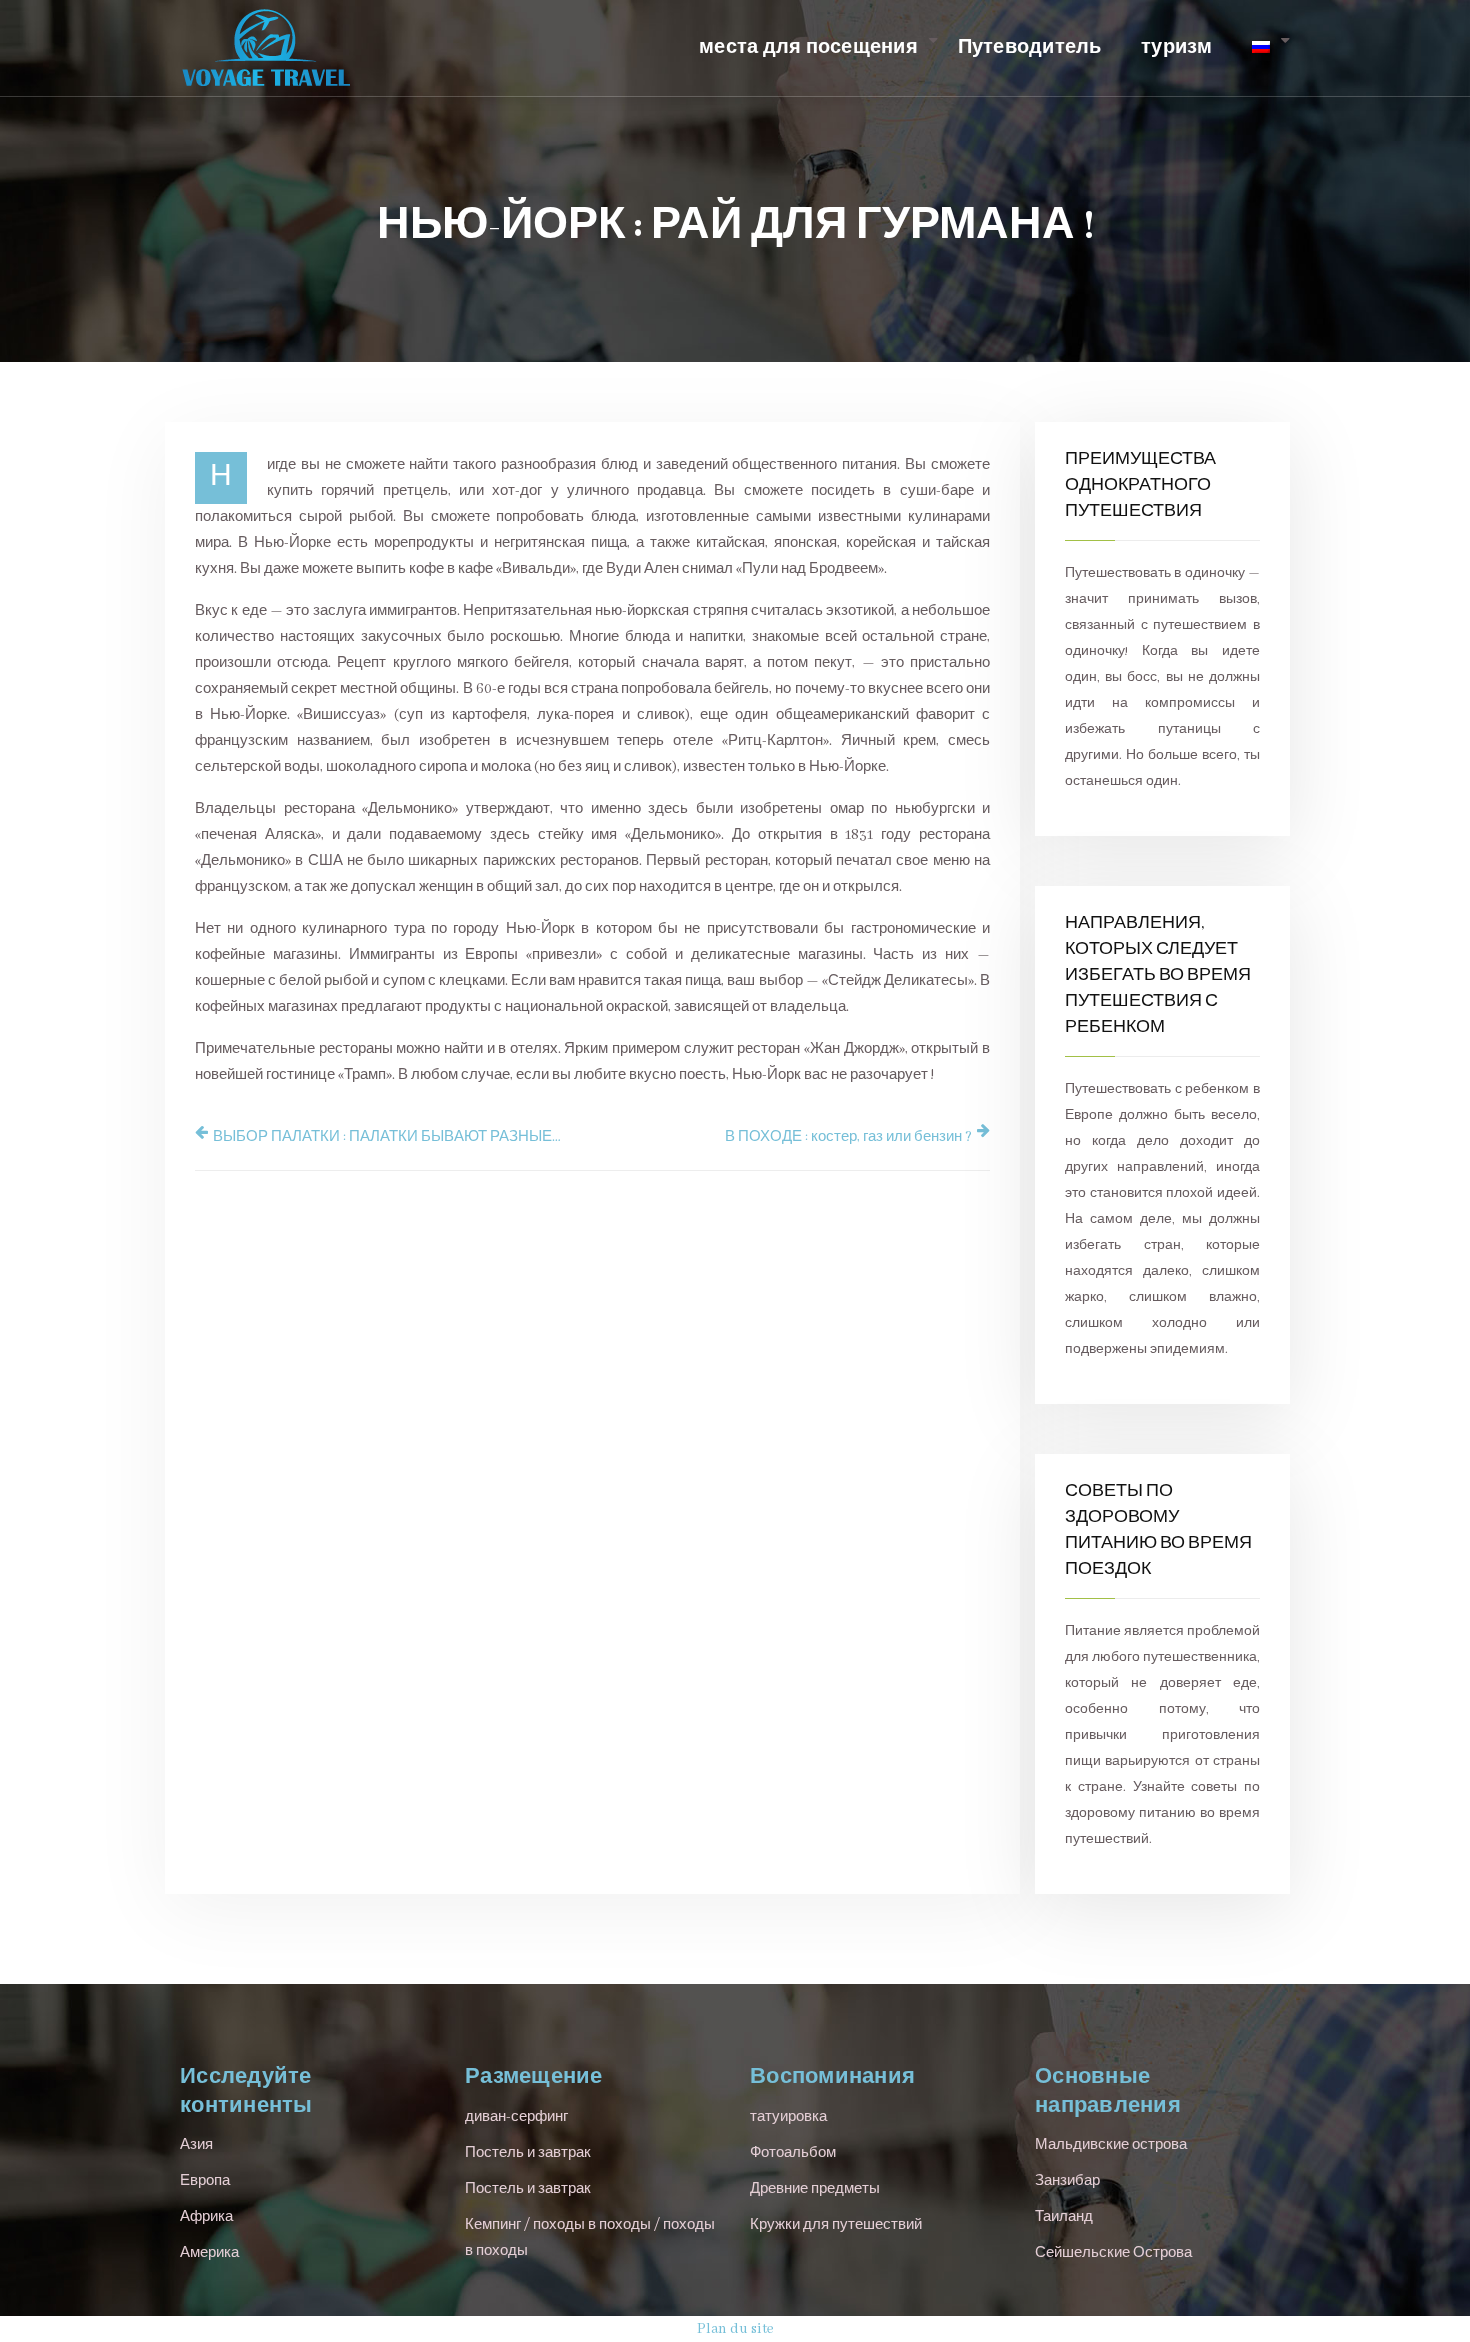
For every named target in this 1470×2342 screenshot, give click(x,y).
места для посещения (808, 48)
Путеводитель (1030, 48)
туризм (1177, 48)
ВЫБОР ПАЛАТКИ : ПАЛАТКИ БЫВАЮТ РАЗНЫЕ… (387, 1137)
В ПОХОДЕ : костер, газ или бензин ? (848, 1137)
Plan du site (735, 2329)
